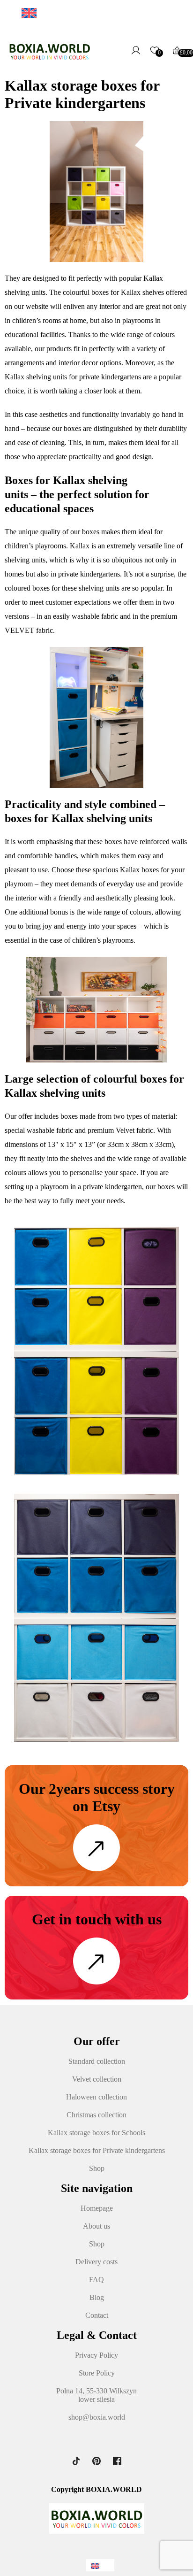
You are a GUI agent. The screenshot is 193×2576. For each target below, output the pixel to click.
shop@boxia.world (97, 2417)
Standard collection (97, 2061)
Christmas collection (96, 2115)
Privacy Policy (96, 2355)
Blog (97, 2297)
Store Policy (97, 2373)
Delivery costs (96, 2262)
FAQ (96, 2280)
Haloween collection (96, 2097)
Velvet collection (97, 2079)
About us (96, 2226)
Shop (97, 2168)
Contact (97, 2315)
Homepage (97, 2208)
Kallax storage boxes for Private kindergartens (97, 2150)
